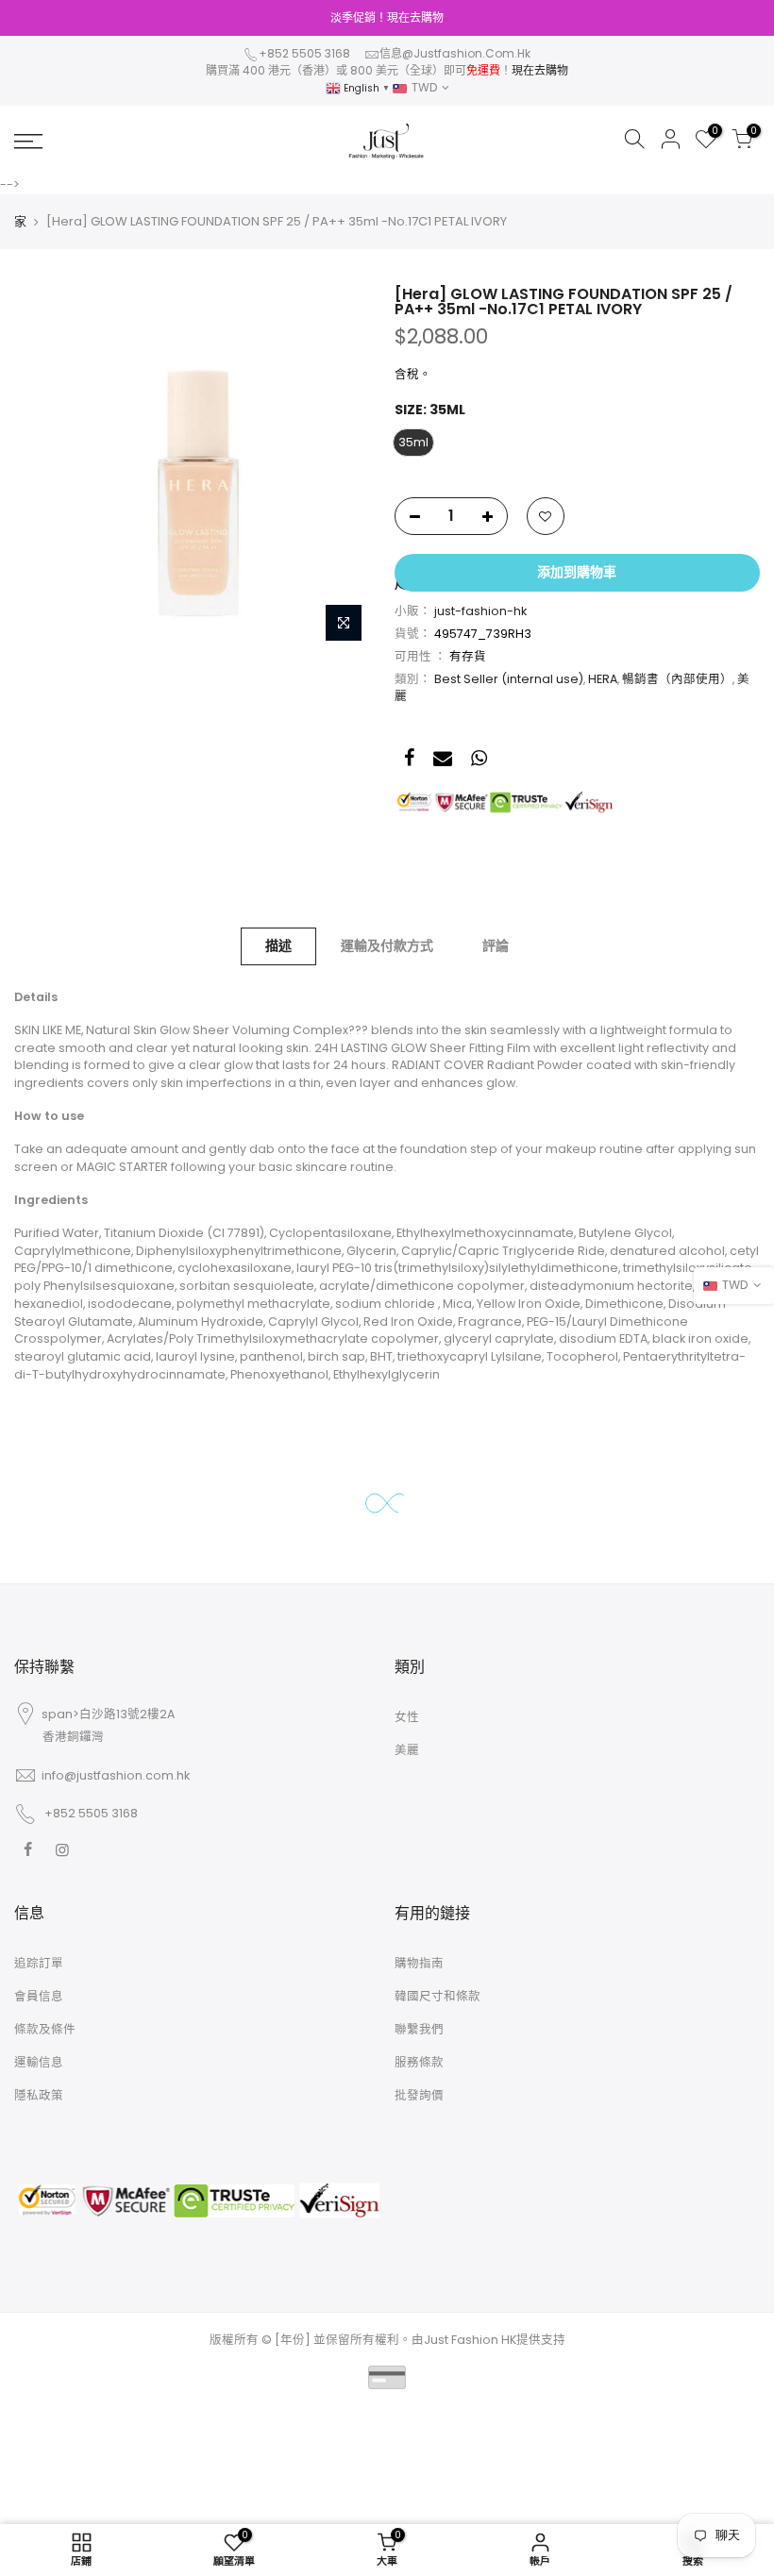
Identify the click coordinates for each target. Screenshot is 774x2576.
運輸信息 (39, 2062)
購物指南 (419, 1963)
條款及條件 (45, 2029)
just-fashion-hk (480, 611)
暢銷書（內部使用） (677, 679)
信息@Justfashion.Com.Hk (455, 53)
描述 (278, 945)
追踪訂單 (39, 1963)
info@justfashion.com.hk (116, 1775)
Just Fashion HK (470, 2340)
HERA (603, 679)
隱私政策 (39, 2095)
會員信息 (39, 1996)
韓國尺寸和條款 (437, 1996)
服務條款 (419, 2062)
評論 (496, 945)
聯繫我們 (419, 2029)
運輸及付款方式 (387, 945)
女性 (407, 1717)
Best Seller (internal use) (509, 679)
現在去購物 (540, 70)
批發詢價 (419, 2095)
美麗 (407, 1750)
